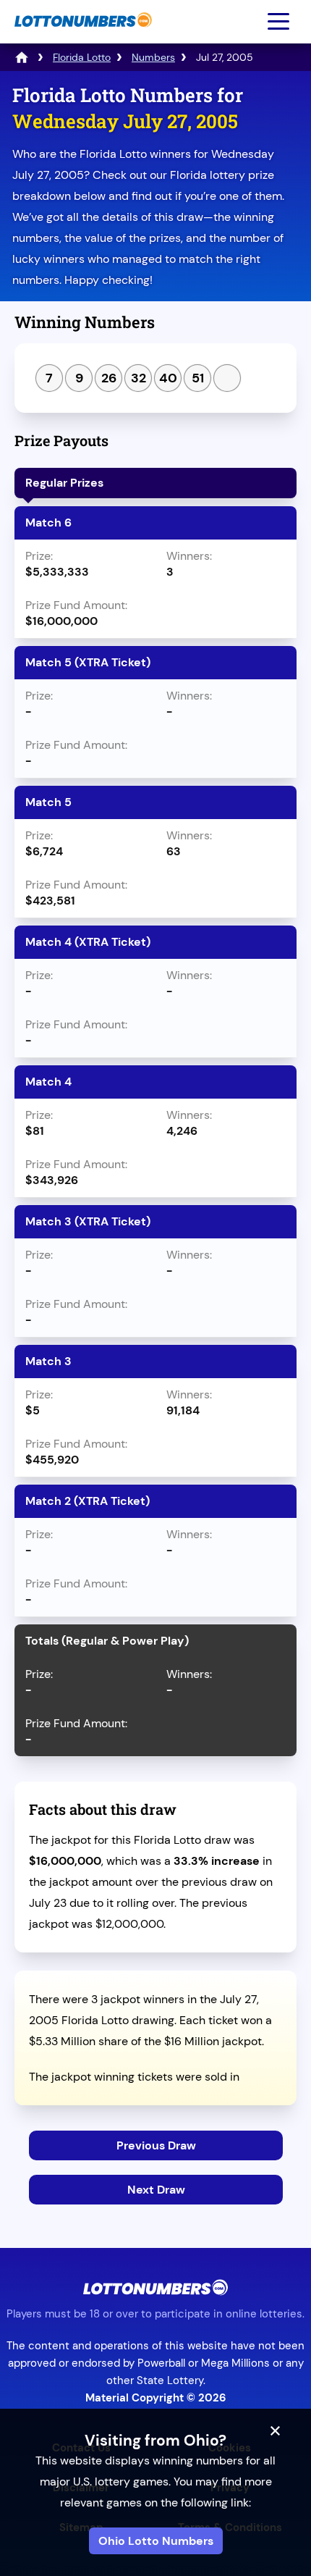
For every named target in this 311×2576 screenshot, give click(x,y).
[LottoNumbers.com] (81, 34)
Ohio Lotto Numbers (156, 2541)
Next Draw (156, 2190)
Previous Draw (156, 2145)
